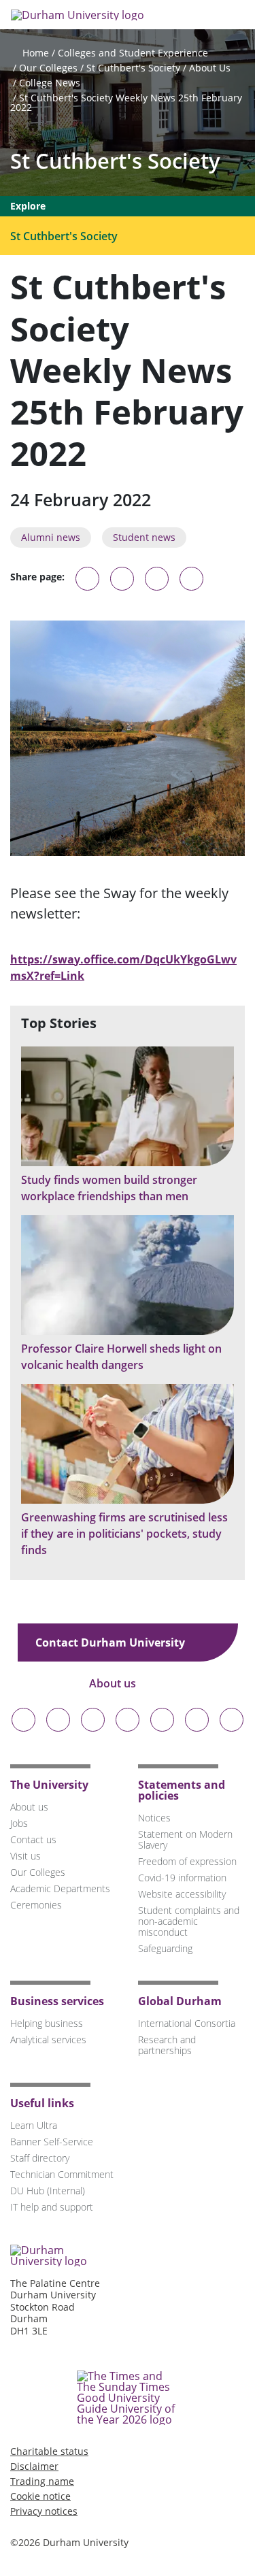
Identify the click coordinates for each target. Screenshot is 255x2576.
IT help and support (52, 2207)
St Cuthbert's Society (133, 68)
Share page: (37, 577)
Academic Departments (60, 1888)
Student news (144, 537)
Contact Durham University (112, 1642)
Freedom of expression (187, 1861)
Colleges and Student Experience (133, 53)
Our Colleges (48, 68)
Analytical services (48, 2040)
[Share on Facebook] (157, 579)
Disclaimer (34, 2466)
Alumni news (51, 537)
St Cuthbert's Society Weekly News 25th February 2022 (126, 102)
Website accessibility (182, 1894)
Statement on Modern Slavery (185, 1839)
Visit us (26, 1856)
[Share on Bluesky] (87, 585)
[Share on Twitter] (122, 579)
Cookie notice (40, 2496)
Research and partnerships (167, 2045)
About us (114, 1683)
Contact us (33, 1839)
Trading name (42, 2481)
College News (50, 83)
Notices (154, 1818)
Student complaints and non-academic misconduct (189, 1921)
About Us (210, 68)
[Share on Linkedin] (191, 579)
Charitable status (49, 2451)
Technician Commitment (62, 2174)
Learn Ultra (34, 2125)
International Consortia (187, 2023)
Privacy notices (44, 2511)
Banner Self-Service (52, 2142)
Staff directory (40, 2158)
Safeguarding (165, 1948)
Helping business (47, 2023)
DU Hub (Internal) (48, 2191)
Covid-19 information (182, 1878)
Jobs (19, 1823)
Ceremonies (36, 1905)
